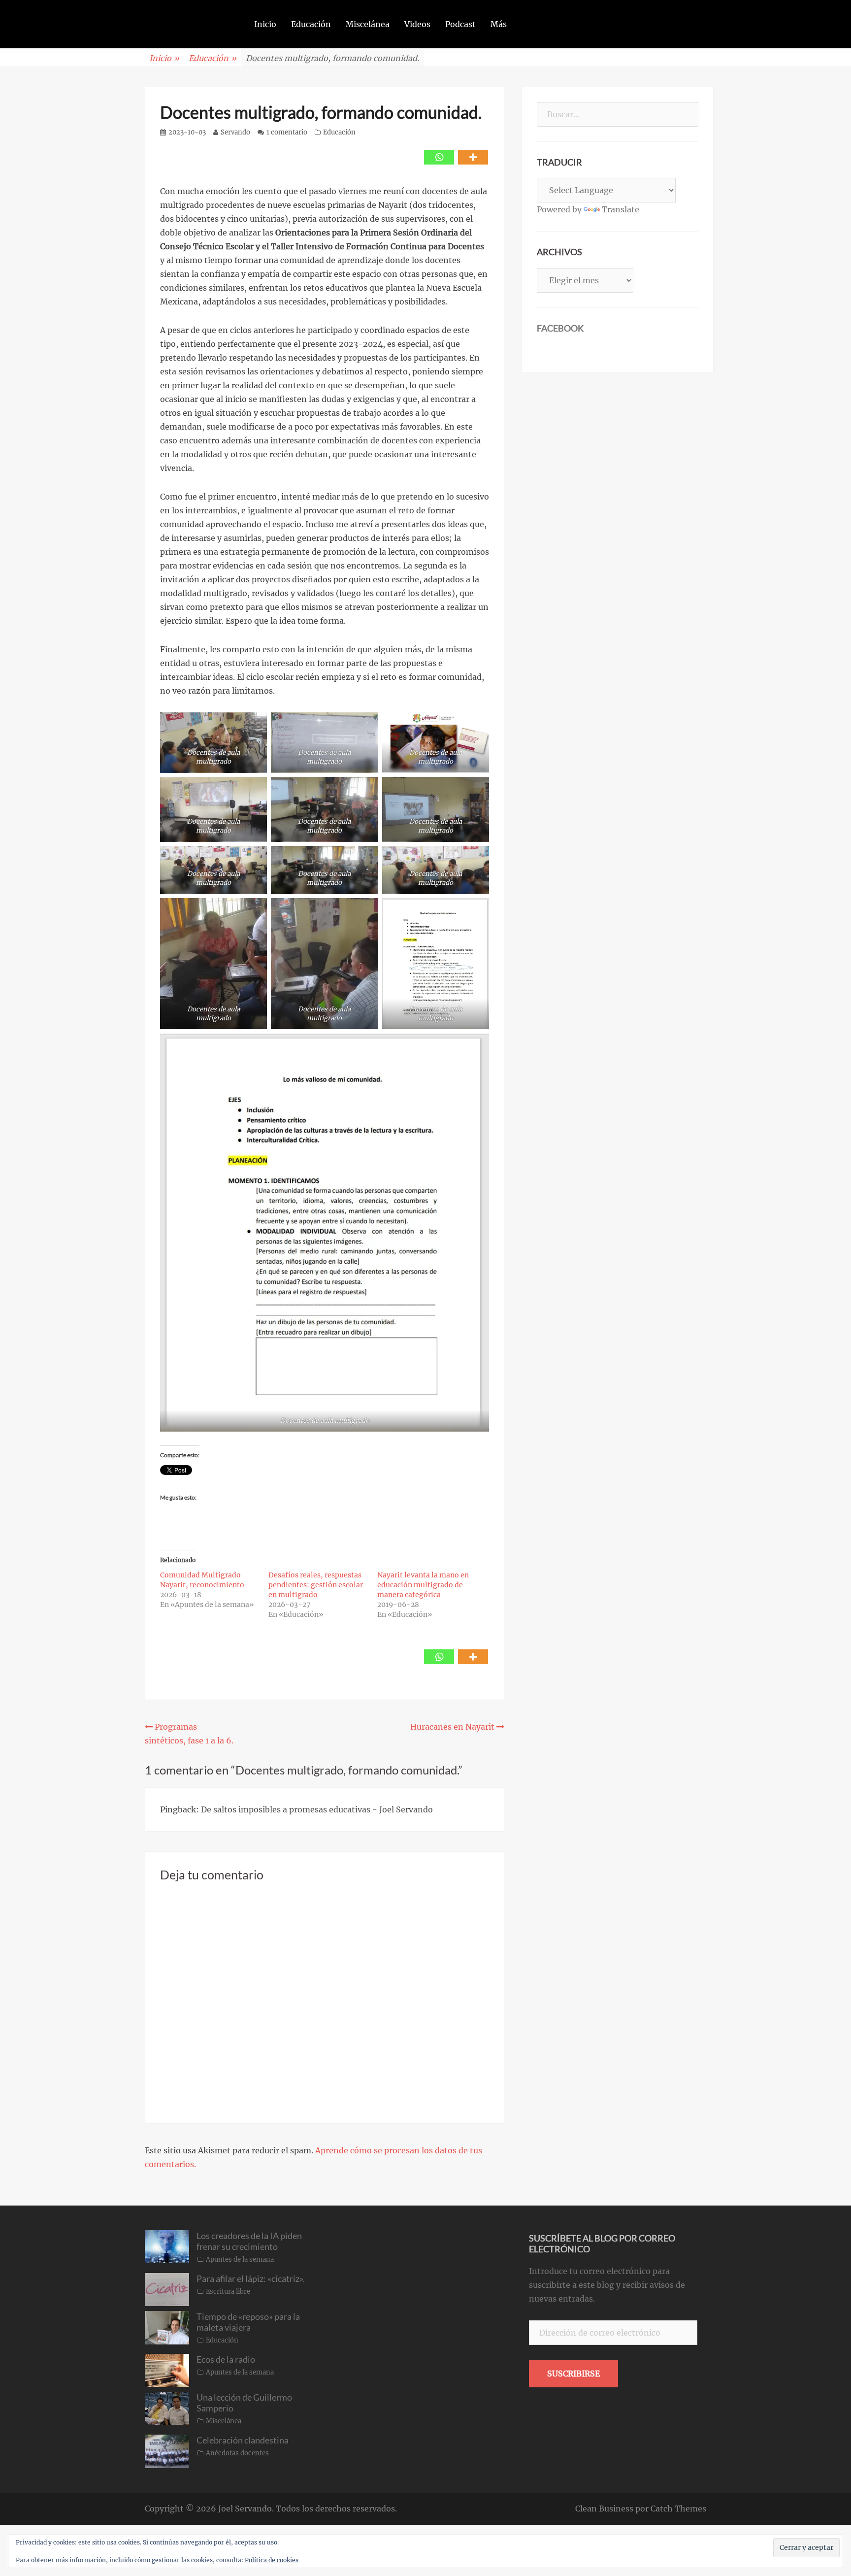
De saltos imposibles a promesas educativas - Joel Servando (317, 1809)
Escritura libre (228, 2292)
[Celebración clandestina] (167, 2450)
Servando (235, 132)
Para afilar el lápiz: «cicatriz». (251, 2278)
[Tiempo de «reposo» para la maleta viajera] (167, 2327)
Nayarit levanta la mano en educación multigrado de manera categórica (423, 1585)
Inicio (265, 24)
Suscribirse (573, 2374)
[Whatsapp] (439, 157)
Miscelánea (368, 24)
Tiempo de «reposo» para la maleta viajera (248, 2322)
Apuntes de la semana (240, 2259)
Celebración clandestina (243, 2440)
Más (499, 24)
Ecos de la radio (226, 2359)
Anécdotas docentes (237, 2453)
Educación (311, 24)
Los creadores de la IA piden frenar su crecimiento (249, 2241)
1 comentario (287, 132)
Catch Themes (678, 2509)
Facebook (560, 328)
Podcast (460, 24)
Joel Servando (245, 2509)
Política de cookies (272, 2560)
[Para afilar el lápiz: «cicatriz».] (167, 2289)
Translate (621, 209)
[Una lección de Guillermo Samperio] (167, 2408)
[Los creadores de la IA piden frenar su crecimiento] (167, 2246)
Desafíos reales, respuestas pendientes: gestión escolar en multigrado (316, 1585)
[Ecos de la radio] (167, 2370)
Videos (417, 24)
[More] (473, 157)
